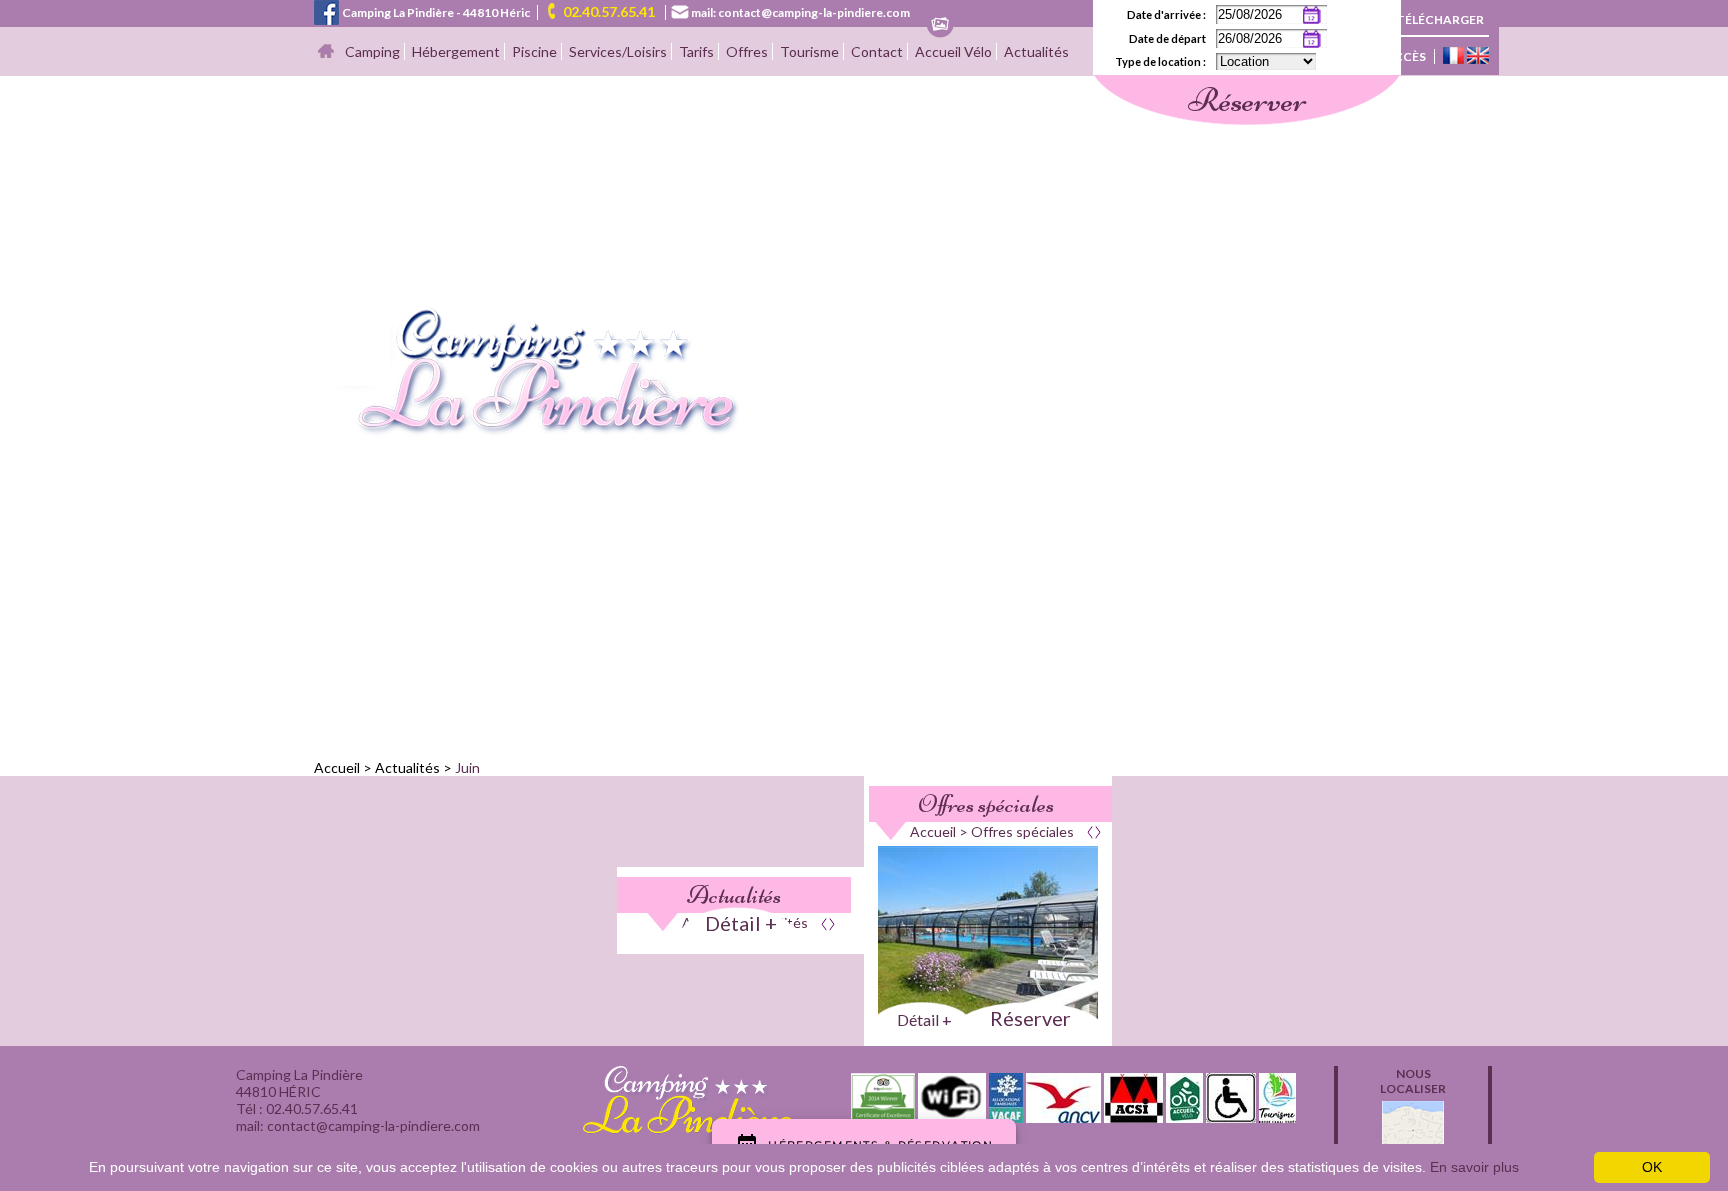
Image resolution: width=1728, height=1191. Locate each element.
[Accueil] (326, 52)
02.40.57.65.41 (609, 11)
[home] (527, 430)
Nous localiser (1413, 1081)
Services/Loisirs (618, 51)
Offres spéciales (986, 804)
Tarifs (696, 51)
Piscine (534, 51)
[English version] (1478, 57)
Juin (467, 767)
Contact (877, 51)
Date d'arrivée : (1166, 14)
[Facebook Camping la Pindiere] (326, 10)
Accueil (337, 767)
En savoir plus (1474, 1167)
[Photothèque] (940, 25)
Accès (1405, 56)
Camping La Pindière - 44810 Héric (436, 12)
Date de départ (1167, 38)
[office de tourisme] (1277, 1116)
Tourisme (809, 51)
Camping (372, 51)
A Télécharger (1434, 19)
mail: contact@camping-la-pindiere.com (800, 12)
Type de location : (1160, 61)
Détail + (741, 923)
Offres (747, 51)
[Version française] (1453, 57)
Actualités (1036, 51)
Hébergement (456, 51)
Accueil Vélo (953, 51)
